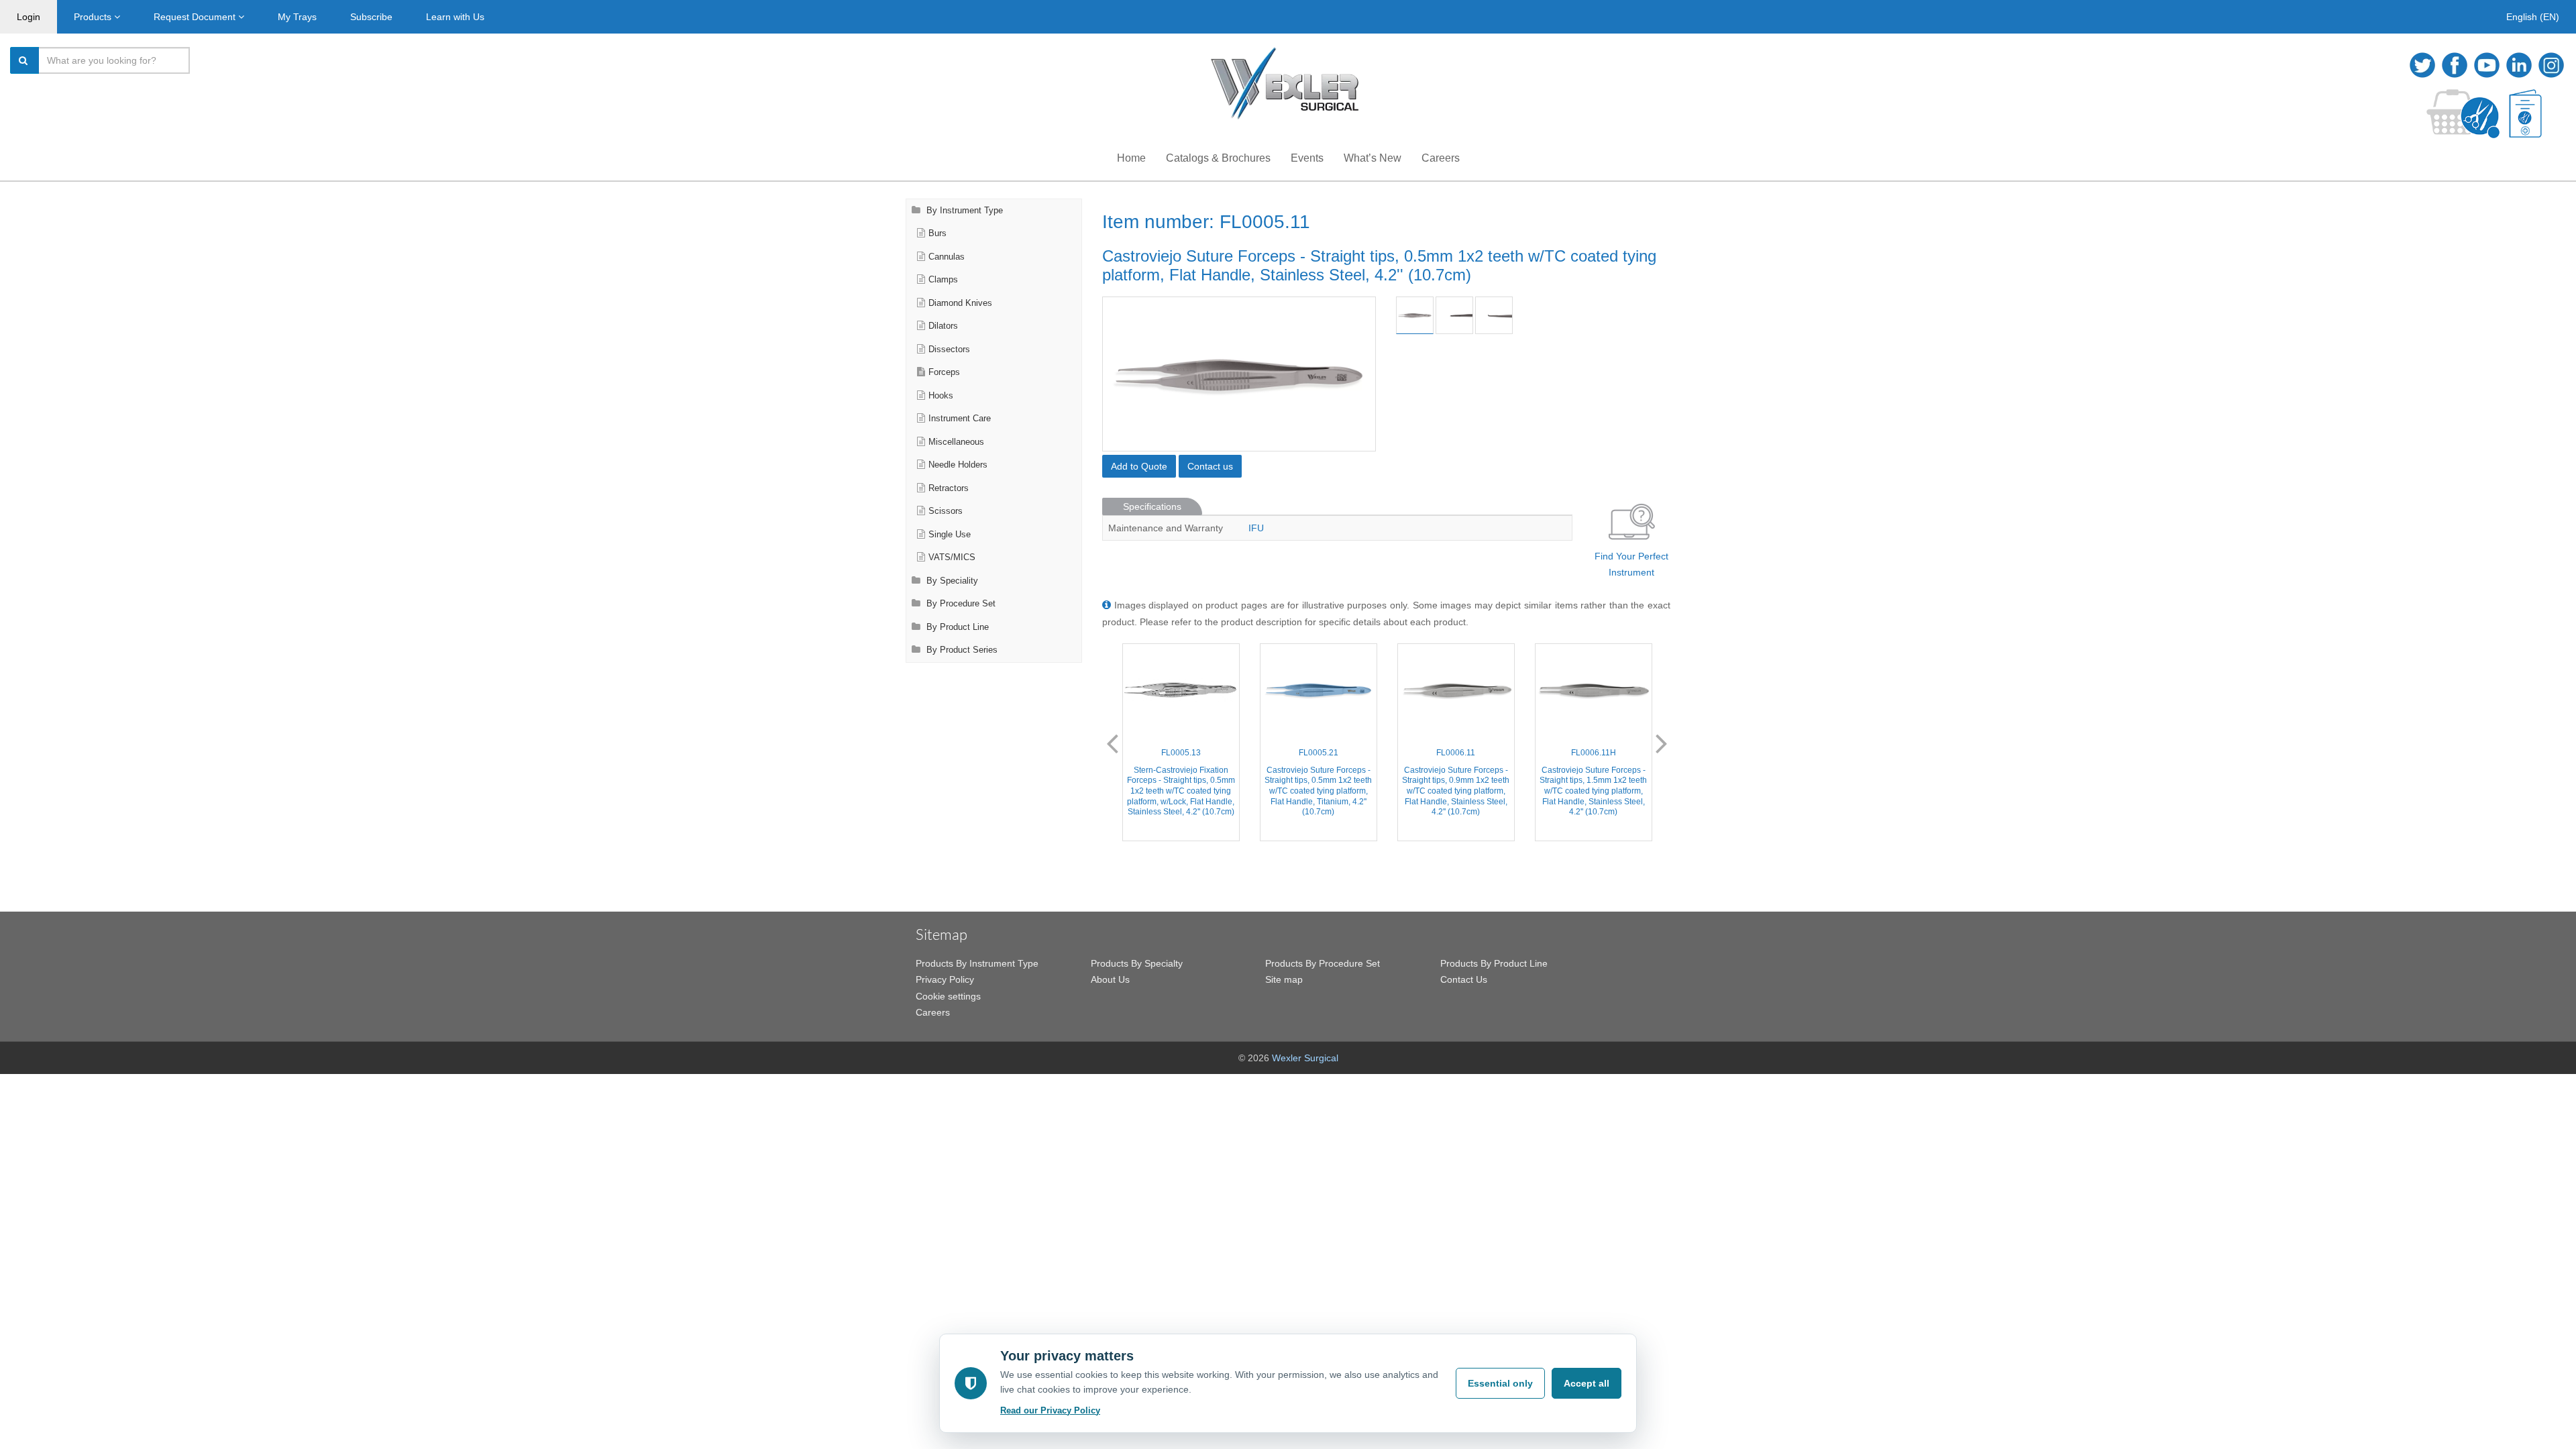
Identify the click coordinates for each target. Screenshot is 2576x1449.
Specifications (1152, 506)
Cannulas (947, 257)
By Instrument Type (963, 211)
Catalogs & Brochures (1218, 158)
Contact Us (1464, 979)
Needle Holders (958, 465)
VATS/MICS (952, 557)
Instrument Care (960, 419)
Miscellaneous (956, 442)
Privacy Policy (945, 979)
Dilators (943, 326)
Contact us (1210, 466)
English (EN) (2533, 17)
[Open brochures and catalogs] (2525, 114)
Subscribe (371, 17)
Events (1307, 158)
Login (29, 17)
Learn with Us (455, 17)
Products (94, 17)
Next (1662, 743)
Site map (1284, 979)
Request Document (196, 17)
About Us (1110, 979)
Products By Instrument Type (977, 963)
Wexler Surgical (1305, 1058)
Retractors (949, 488)
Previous (1112, 743)
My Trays (297, 17)
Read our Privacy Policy (1050, 1410)
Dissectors (949, 350)
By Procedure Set (960, 604)
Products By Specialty (1137, 963)
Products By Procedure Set (1323, 963)
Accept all (1587, 1383)
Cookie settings (948, 996)
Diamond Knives (960, 303)
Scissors (946, 511)
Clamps (943, 280)
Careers (1441, 158)
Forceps (944, 372)
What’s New (1373, 158)
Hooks (941, 396)
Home (1131, 158)
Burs (937, 233)
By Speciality (951, 581)
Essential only (1500, 1383)
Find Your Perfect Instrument (1631, 565)
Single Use (950, 535)
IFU (1256, 528)
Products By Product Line (1494, 963)
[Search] (25, 60)
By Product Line (956, 627)
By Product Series (961, 650)
